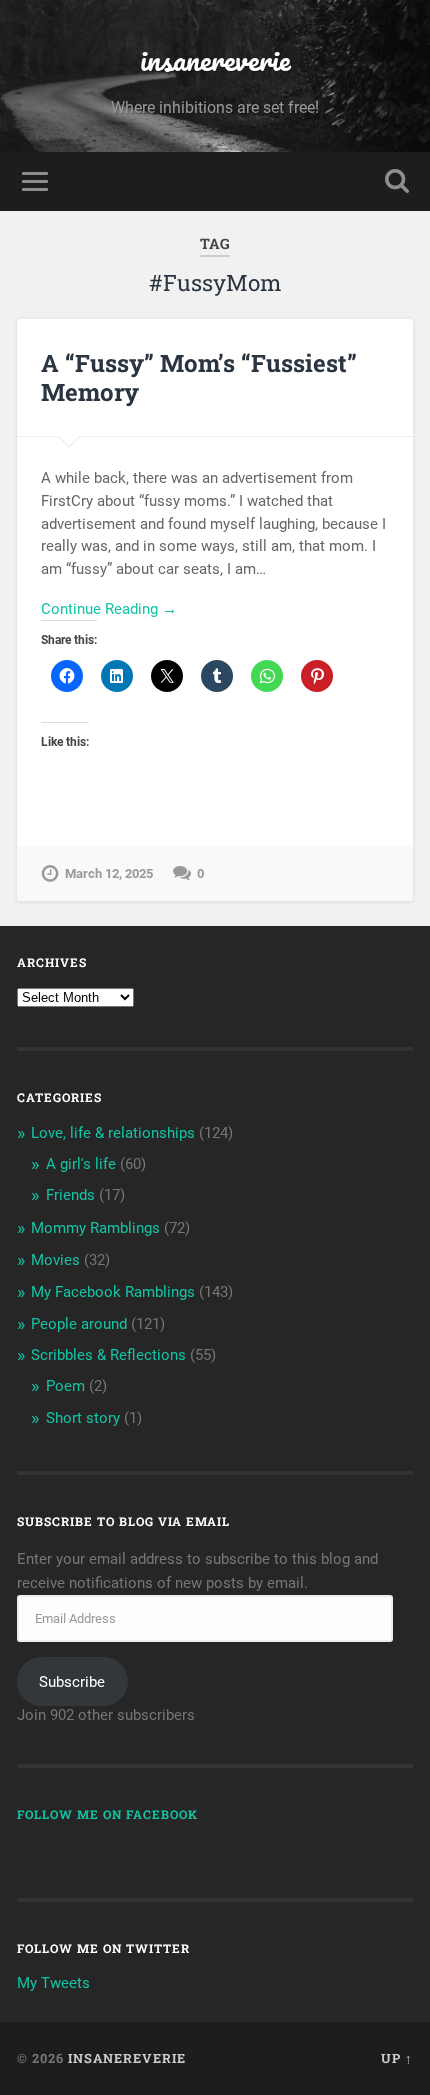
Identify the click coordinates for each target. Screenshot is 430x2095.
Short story (83, 1418)
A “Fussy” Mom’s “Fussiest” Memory (199, 377)
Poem (65, 1386)
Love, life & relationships (113, 1133)
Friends (70, 1195)
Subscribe (72, 1682)
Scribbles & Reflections (108, 1355)
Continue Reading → (109, 609)
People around (79, 1324)
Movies (55, 1260)
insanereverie (215, 59)
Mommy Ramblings (95, 1228)
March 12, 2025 (109, 873)
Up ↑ (397, 2058)
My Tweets (53, 1983)
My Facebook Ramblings (113, 1292)
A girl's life (81, 1164)
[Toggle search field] (397, 181)
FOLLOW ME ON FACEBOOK (107, 1814)
